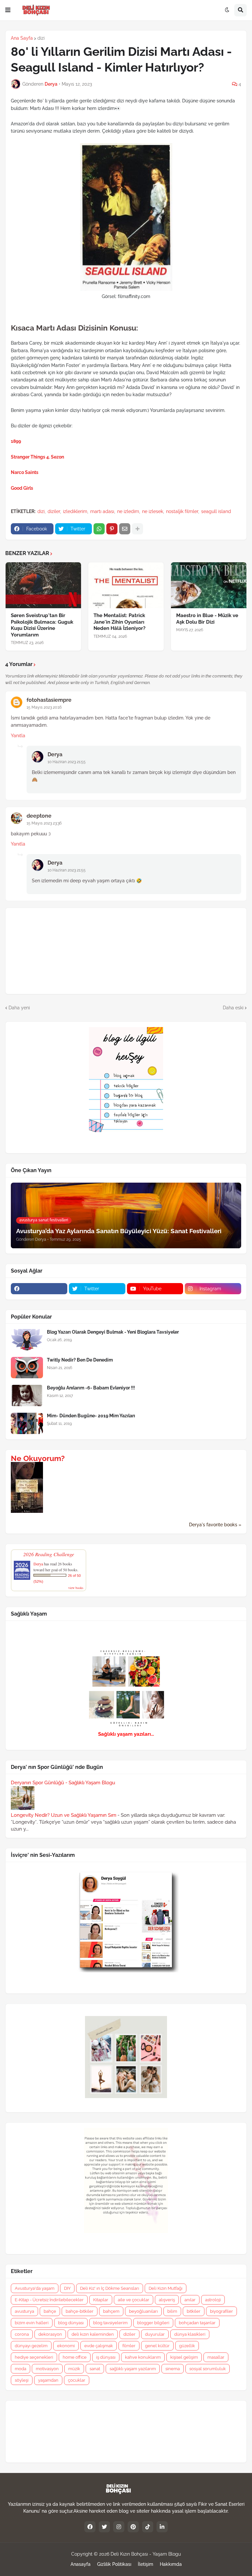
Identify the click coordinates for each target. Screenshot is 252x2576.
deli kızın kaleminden (93, 2334)
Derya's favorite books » (215, 1525)
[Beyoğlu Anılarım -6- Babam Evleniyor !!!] (27, 1395)
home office (75, 2357)
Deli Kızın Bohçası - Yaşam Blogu (146, 2554)
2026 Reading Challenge (49, 1554)
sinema (173, 2369)
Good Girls (22, 488)
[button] (8, 10)
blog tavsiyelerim (110, 2323)
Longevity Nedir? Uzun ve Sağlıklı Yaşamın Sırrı (63, 1815)
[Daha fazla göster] (137, 529)
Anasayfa (81, 2564)
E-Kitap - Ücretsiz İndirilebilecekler (49, 2300)
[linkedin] (162, 2527)
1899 (16, 441)
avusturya (24, 2311)
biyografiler (221, 2311)
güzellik (187, 2346)
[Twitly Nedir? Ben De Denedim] (27, 1368)
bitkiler (194, 2311)
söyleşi (22, 2380)
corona (22, 2334)
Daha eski (233, 1008)
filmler (129, 2346)
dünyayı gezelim (31, 2346)
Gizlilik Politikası (114, 2564)
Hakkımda (171, 2564)
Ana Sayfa (22, 38)
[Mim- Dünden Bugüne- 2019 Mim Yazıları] (27, 1423)
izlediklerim (75, 511)
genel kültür (157, 2346)
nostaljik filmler (182, 511)
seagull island (216, 511)
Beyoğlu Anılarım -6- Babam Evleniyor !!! (91, 1388)
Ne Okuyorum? (38, 1458)
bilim (172, 2311)
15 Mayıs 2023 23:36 (44, 823)
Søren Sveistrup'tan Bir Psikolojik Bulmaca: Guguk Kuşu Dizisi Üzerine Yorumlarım (42, 625)
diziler (54, 511)
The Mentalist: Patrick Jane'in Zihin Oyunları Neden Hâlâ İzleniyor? (119, 622)
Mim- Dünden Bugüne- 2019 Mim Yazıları (91, 1416)
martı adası (102, 511)
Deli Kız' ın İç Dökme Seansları (110, 2288)
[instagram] (119, 2527)
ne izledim (128, 511)
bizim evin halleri (32, 2323)
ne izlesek (153, 511)
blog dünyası (71, 2323)
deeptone (39, 816)
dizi (41, 38)
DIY (67, 2288)
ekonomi (66, 2346)
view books (76, 1588)
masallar (216, 2357)
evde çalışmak (99, 2346)
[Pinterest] (112, 529)
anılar (190, 2300)
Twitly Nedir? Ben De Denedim (80, 1360)
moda (21, 2369)
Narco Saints (25, 472)
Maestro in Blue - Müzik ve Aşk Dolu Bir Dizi (207, 619)
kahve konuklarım (143, 2357)
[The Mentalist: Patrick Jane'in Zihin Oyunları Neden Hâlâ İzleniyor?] (126, 585)
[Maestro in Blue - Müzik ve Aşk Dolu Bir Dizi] (209, 585)
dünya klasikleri (190, 2334)
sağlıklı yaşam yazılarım (133, 2369)
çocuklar (77, 2380)
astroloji (213, 2300)
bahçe (50, 2311)
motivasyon (47, 2369)
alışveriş (167, 2300)
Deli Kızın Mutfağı (166, 2288)
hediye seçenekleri (34, 2357)
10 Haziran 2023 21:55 (67, 762)
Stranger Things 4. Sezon (37, 457)
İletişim (146, 2564)
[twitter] (104, 2527)
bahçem (111, 2311)
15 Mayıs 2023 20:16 (44, 707)
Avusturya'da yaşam (35, 2288)
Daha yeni (19, 1008)
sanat (95, 2369)
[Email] (125, 529)
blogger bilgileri (153, 2323)
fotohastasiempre (49, 700)
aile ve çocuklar (134, 2300)
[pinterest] (133, 2527)
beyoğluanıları (143, 2311)
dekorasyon (50, 2334)
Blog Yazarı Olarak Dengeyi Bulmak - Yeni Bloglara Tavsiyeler (113, 1332)
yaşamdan (48, 2380)
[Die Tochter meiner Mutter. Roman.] (27, 1511)
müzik (74, 2369)
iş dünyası (106, 2357)
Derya (55, 754)
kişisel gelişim (184, 2357)
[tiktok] (148, 2527)
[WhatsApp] (99, 529)
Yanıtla (18, 736)
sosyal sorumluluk (208, 2369)
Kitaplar (101, 2300)
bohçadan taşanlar (197, 2323)
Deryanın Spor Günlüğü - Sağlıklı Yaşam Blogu (63, 1783)
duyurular (155, 2334)
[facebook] (39, 1289)
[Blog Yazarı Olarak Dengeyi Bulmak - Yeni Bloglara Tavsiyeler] (27, 1340)
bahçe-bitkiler (80, 2311)
